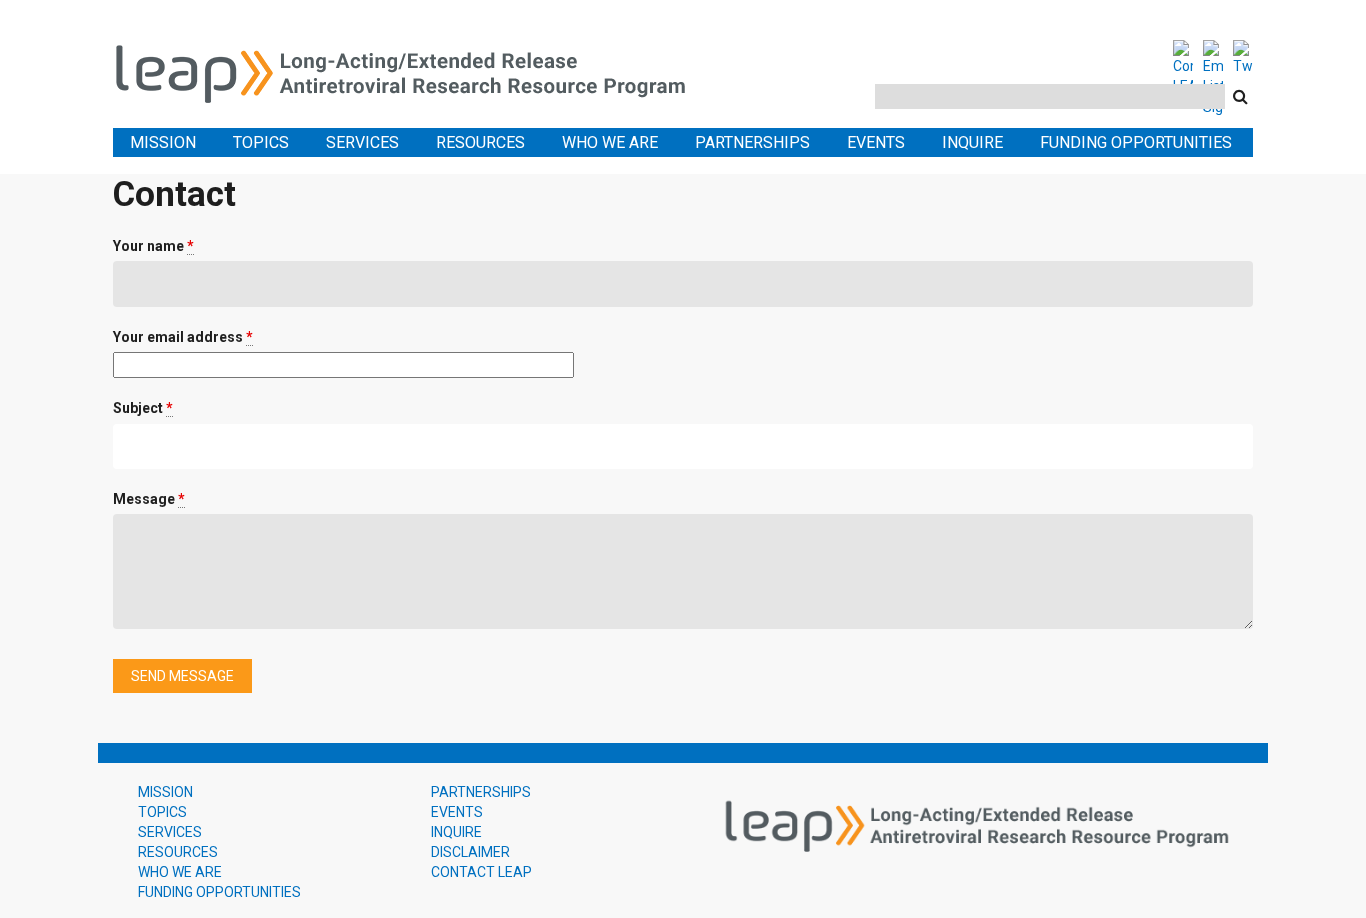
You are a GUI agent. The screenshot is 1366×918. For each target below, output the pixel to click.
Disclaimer (470, 852)
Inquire (972, 142)
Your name (153, 246)
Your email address (183, 337)
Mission (163, 142)
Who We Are (610, 142)
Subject (143, 408)
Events (876, 142)
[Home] (413, 70)
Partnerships (752, 142)
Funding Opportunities (1136, 142)
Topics (261, 142)
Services (362, 142)
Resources (480, 142)
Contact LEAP (481, 872)
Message (149, 499)
